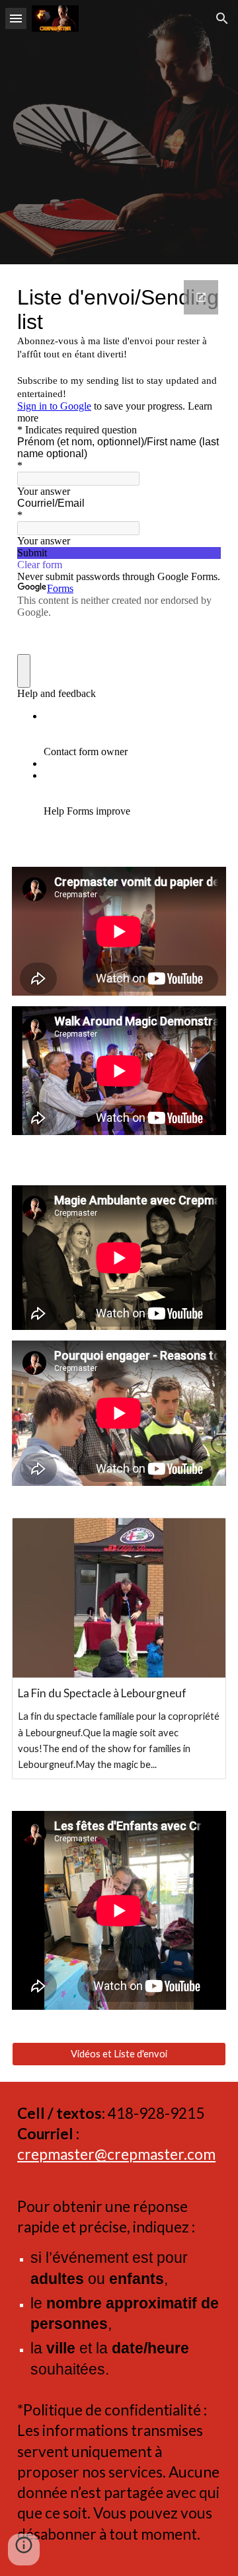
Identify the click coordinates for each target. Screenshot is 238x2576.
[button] (16, 18)
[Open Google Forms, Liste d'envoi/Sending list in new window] (201, 297)
